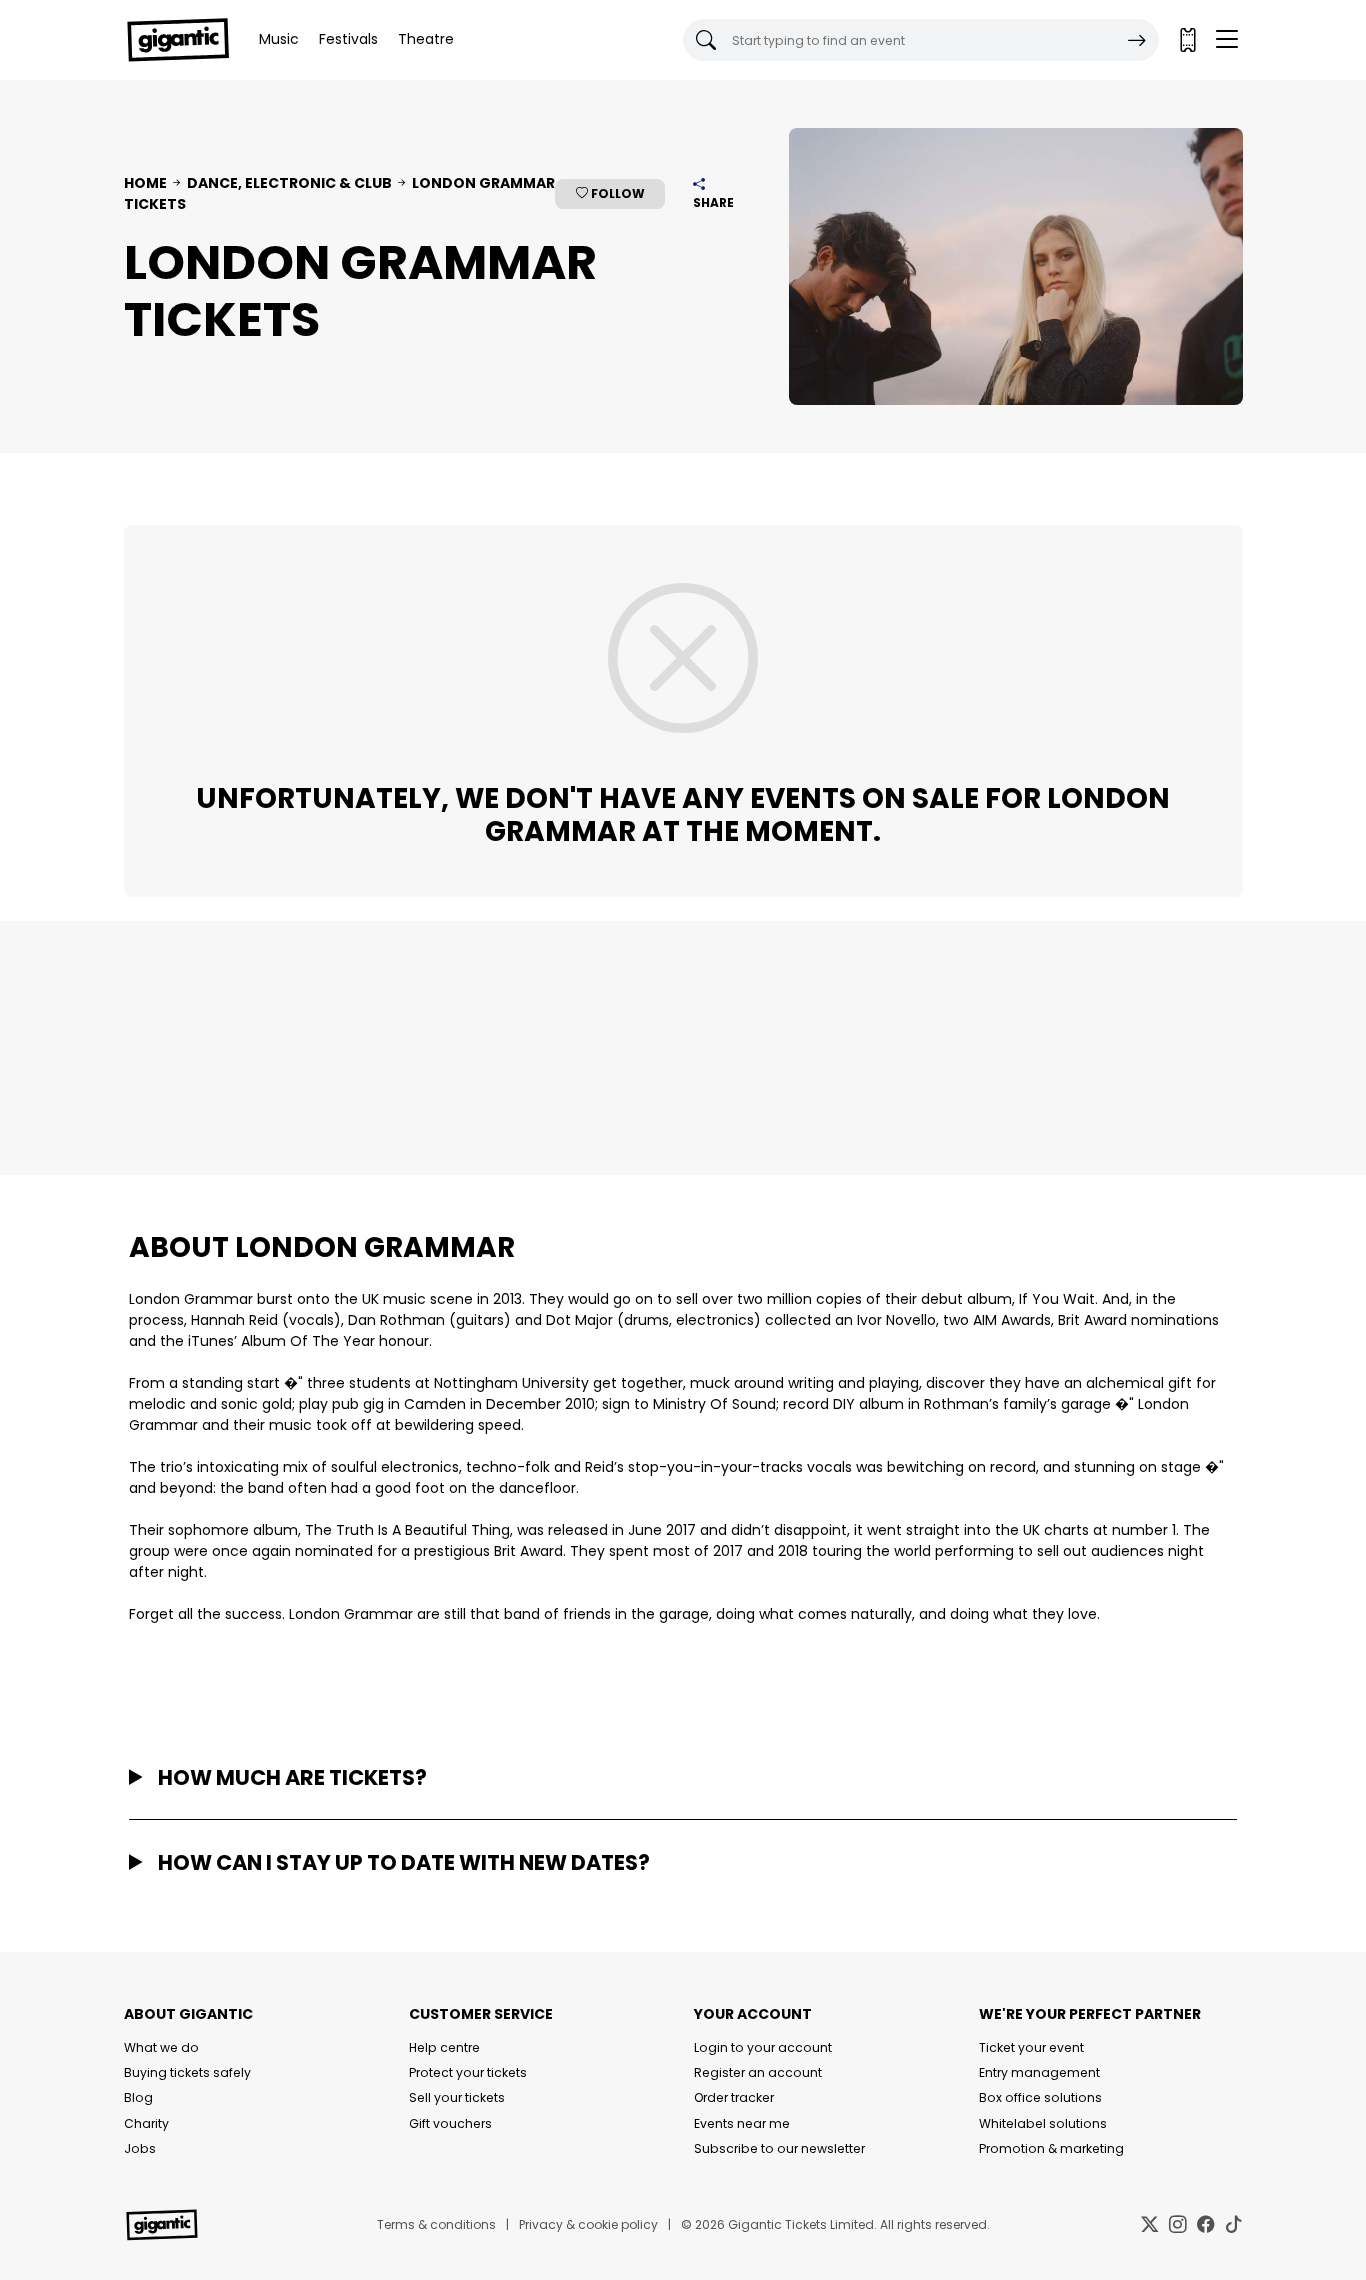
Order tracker (734, 2097)
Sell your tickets (457, 2097)
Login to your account (763, 2047)
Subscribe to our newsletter (779, 2148)
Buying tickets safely (187, 2072)
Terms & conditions (436, 2224)
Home (145, 183)
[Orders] (1187, 40)
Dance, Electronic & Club (289, 183)
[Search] (1137, 40)
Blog (138, 2097)
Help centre (444, 2047)
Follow (616, 193)
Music (279, 39)
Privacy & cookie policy (588, 2224)
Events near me (742, 2123)
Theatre (426, 39)
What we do (161, 2047)
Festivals (348, 39)
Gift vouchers (450, 2123)
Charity (146, 2123)
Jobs (140, 2148)
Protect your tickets (468, 2072)
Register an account (758, 2072)
